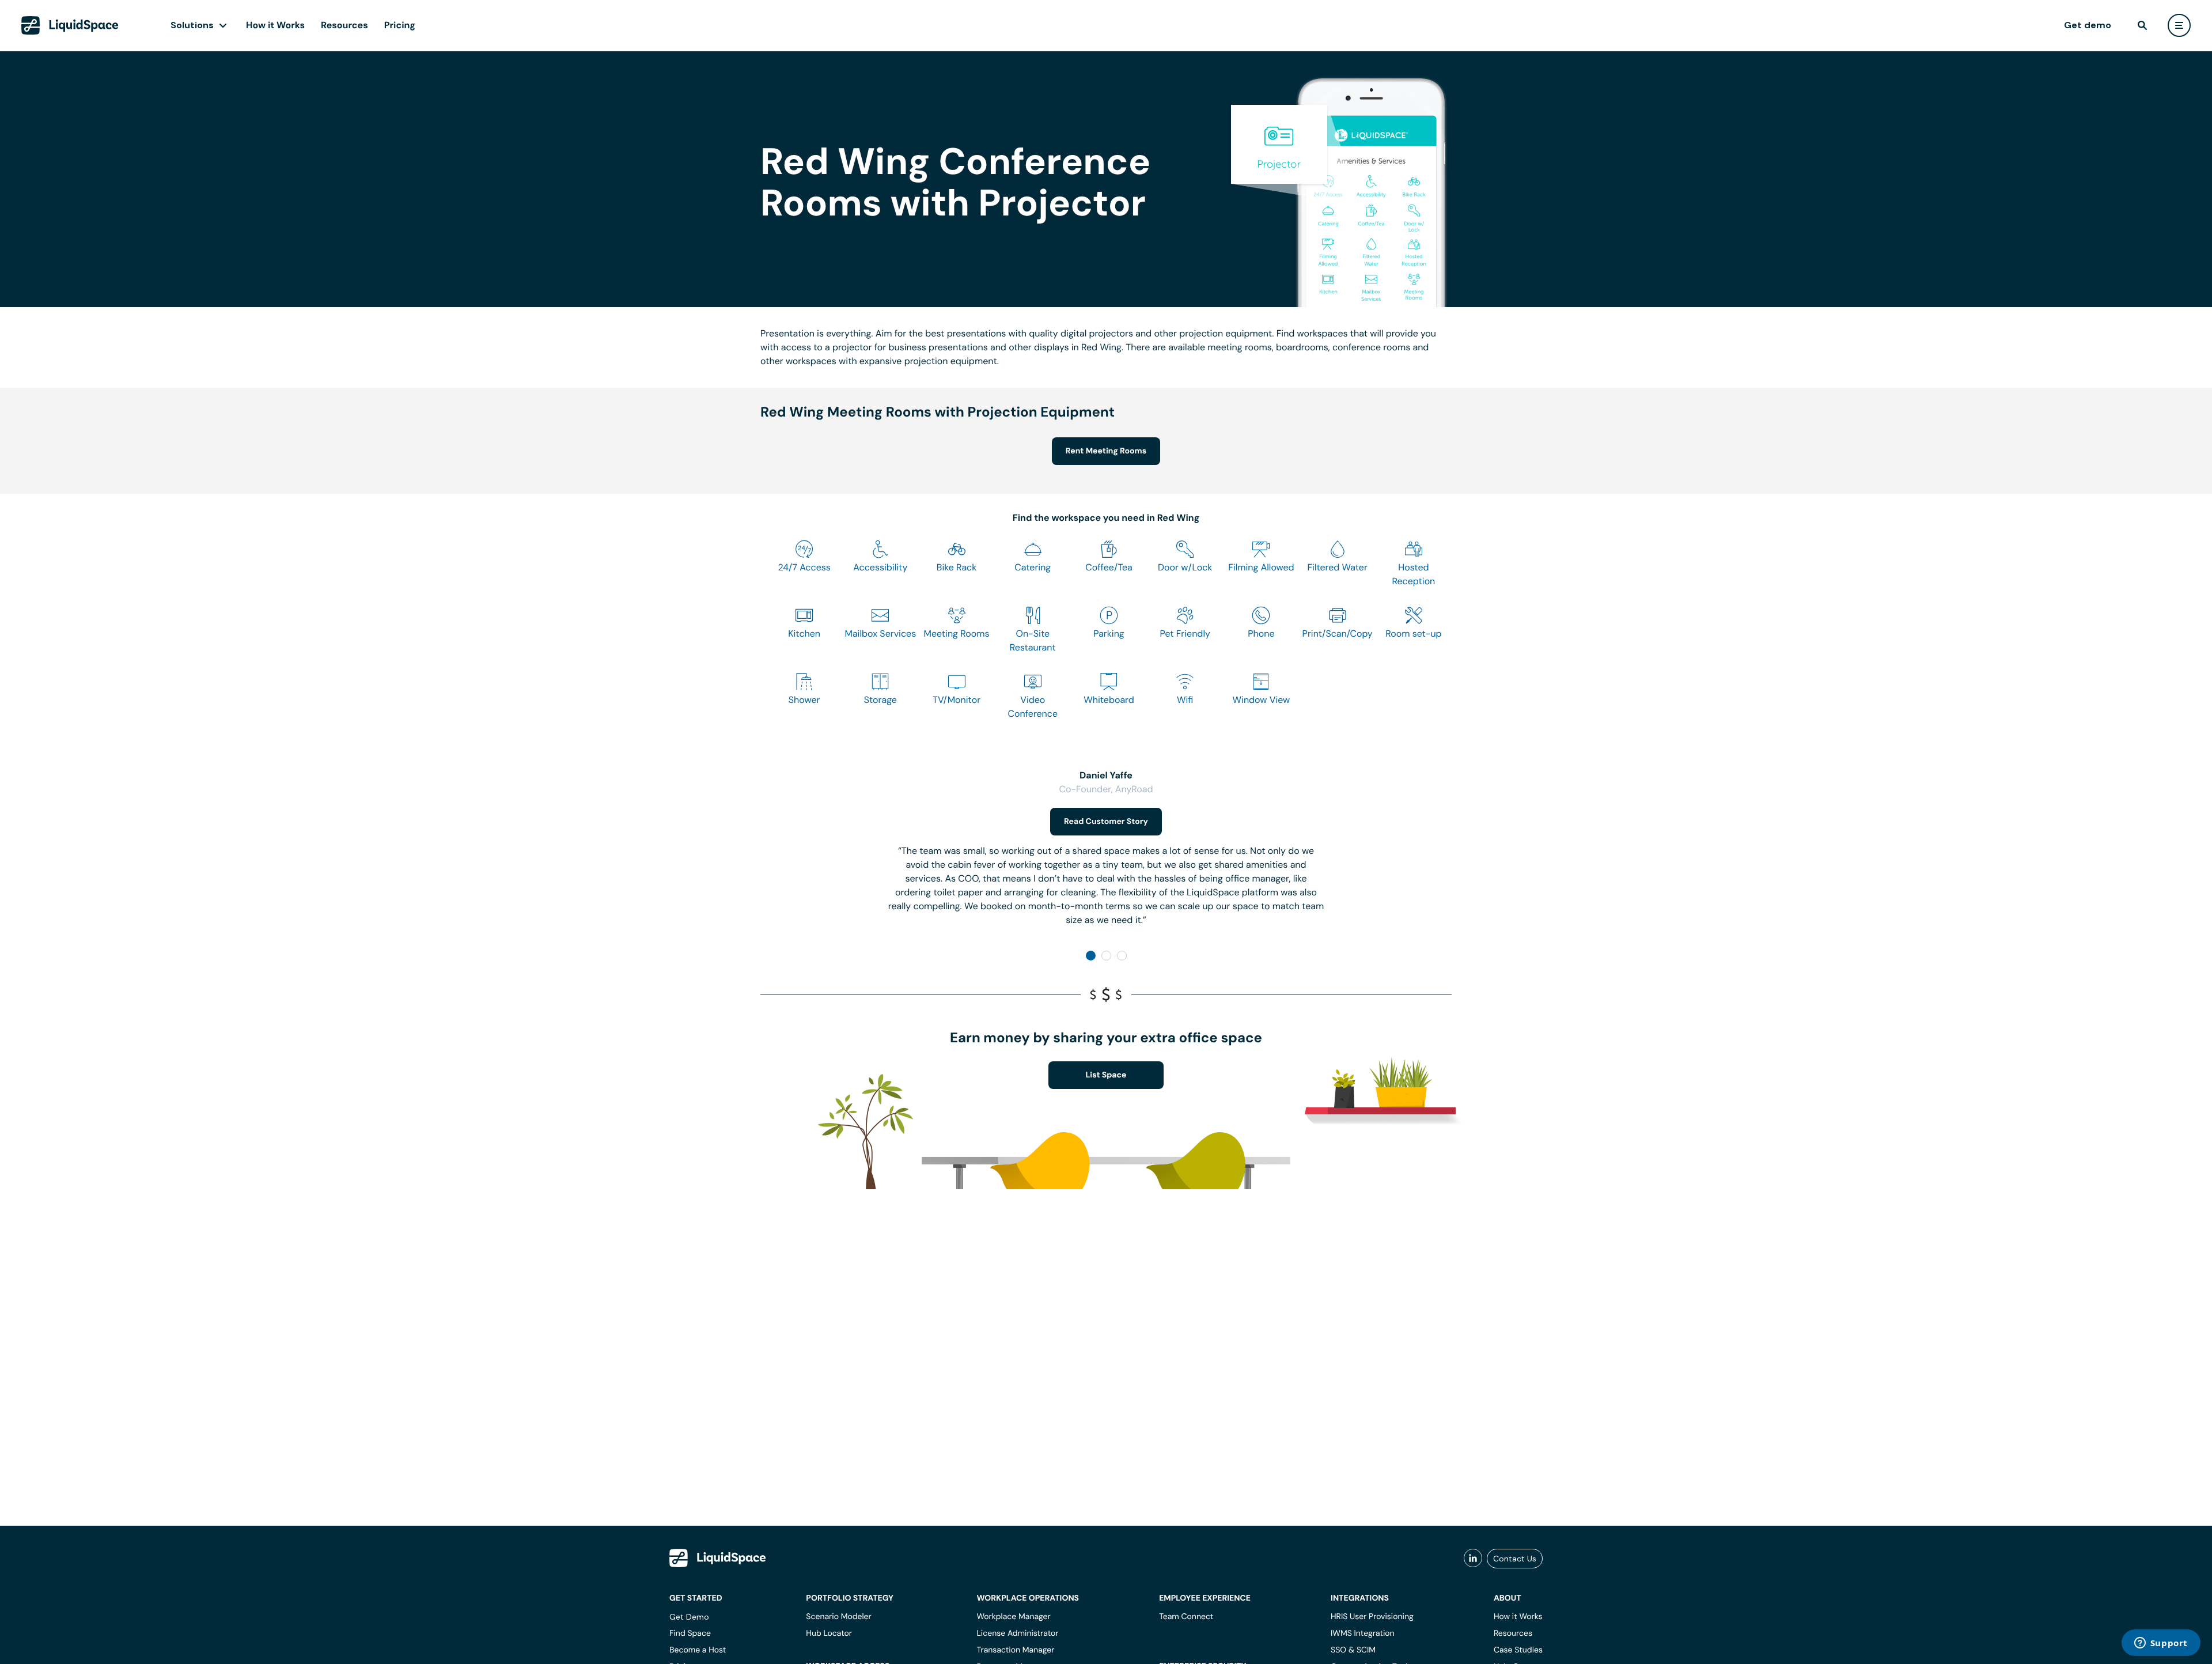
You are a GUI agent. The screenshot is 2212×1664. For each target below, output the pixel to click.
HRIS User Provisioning (1372, 1617)
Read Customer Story (1106, 822)
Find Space (690, 1633)
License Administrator (1017, 1633)
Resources (344, 25)
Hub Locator (829, 1633)
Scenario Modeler (838, 1617)
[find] (2142, 25)
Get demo (2088, 25)
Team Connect (1186, 1617)
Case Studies (1518, 1650)
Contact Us (1515, 1559)
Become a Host (698, 1650)
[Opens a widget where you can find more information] (2161, 1644)
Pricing (400, 25)
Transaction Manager (1015, 1650)
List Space (1106, 1075)
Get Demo (689, 1617)
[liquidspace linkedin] (1473, 1559)
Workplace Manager (1013, 1617)
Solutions (192, 25)
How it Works (275, 25)
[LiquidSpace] (718, 1558)
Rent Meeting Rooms (1106, 451)
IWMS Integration (1363, 1633)
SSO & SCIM (1353, 1650)
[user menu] (2179, 25)
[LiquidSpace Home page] (70, 25)
